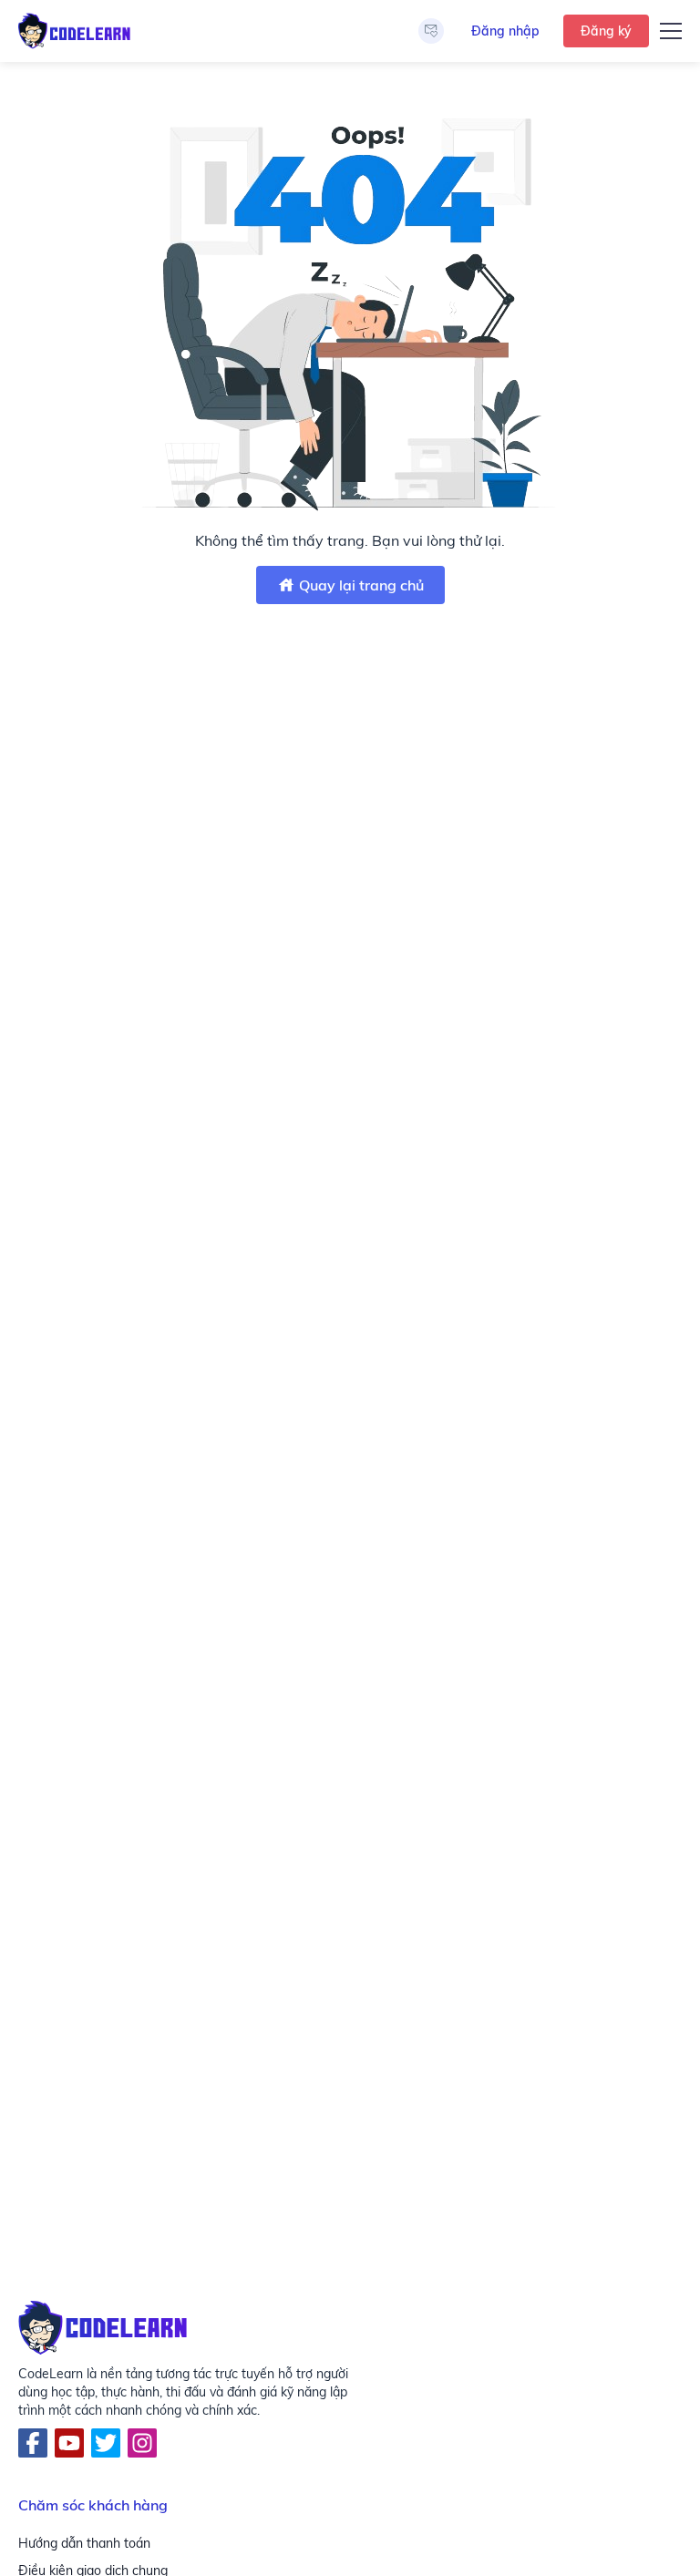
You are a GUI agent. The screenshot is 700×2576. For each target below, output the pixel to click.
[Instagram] (142, 2443)
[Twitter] (106, 2443)
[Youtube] (69, 2443)
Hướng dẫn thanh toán (84, 2543)
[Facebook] (33, 2443)
